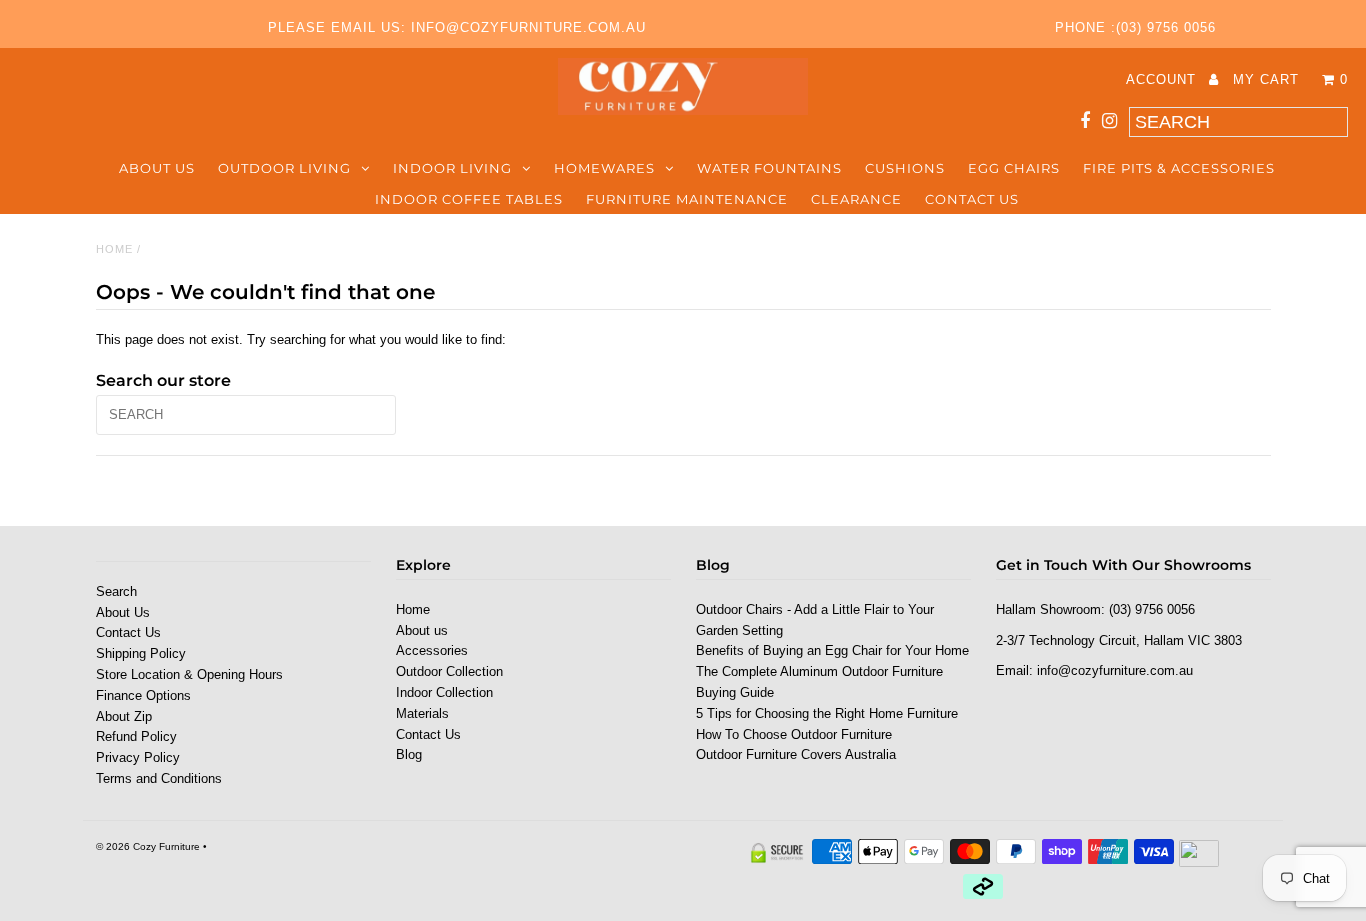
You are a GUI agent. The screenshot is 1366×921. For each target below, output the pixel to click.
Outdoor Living (284, 168)
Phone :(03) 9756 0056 (1135, 27)
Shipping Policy (141, 653)
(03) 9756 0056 (1152, 609)
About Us (123, 612)
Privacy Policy (138, 757)
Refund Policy (136, 736)
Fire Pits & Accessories (1179, 168)
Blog (409, 754)
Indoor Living (452, 168)
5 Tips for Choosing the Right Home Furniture (827, 713)
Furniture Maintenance (687, 199)
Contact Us (972, 199)
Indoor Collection (444, 692)
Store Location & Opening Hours (189, 674)
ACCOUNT (1163, 79)
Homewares (604, 168)
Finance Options (143, 695)
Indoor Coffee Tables (469, 199)
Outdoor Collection (449, 671)
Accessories (432, 650)
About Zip (124, 716)
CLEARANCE (856, 199)
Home (114, 249)
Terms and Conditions (159, 778)
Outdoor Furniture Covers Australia (796, 754)
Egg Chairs (1014, 168)
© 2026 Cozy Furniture (148, 846)
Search (116, 591)
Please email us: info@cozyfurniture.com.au (457, 27)
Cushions (905, 168)
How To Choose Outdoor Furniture (794, 734)
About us (157, 168)
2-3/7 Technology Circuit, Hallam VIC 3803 (1119, 640)
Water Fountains (769, 168)
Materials (422, 713)
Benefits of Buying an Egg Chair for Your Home (832, 650)
